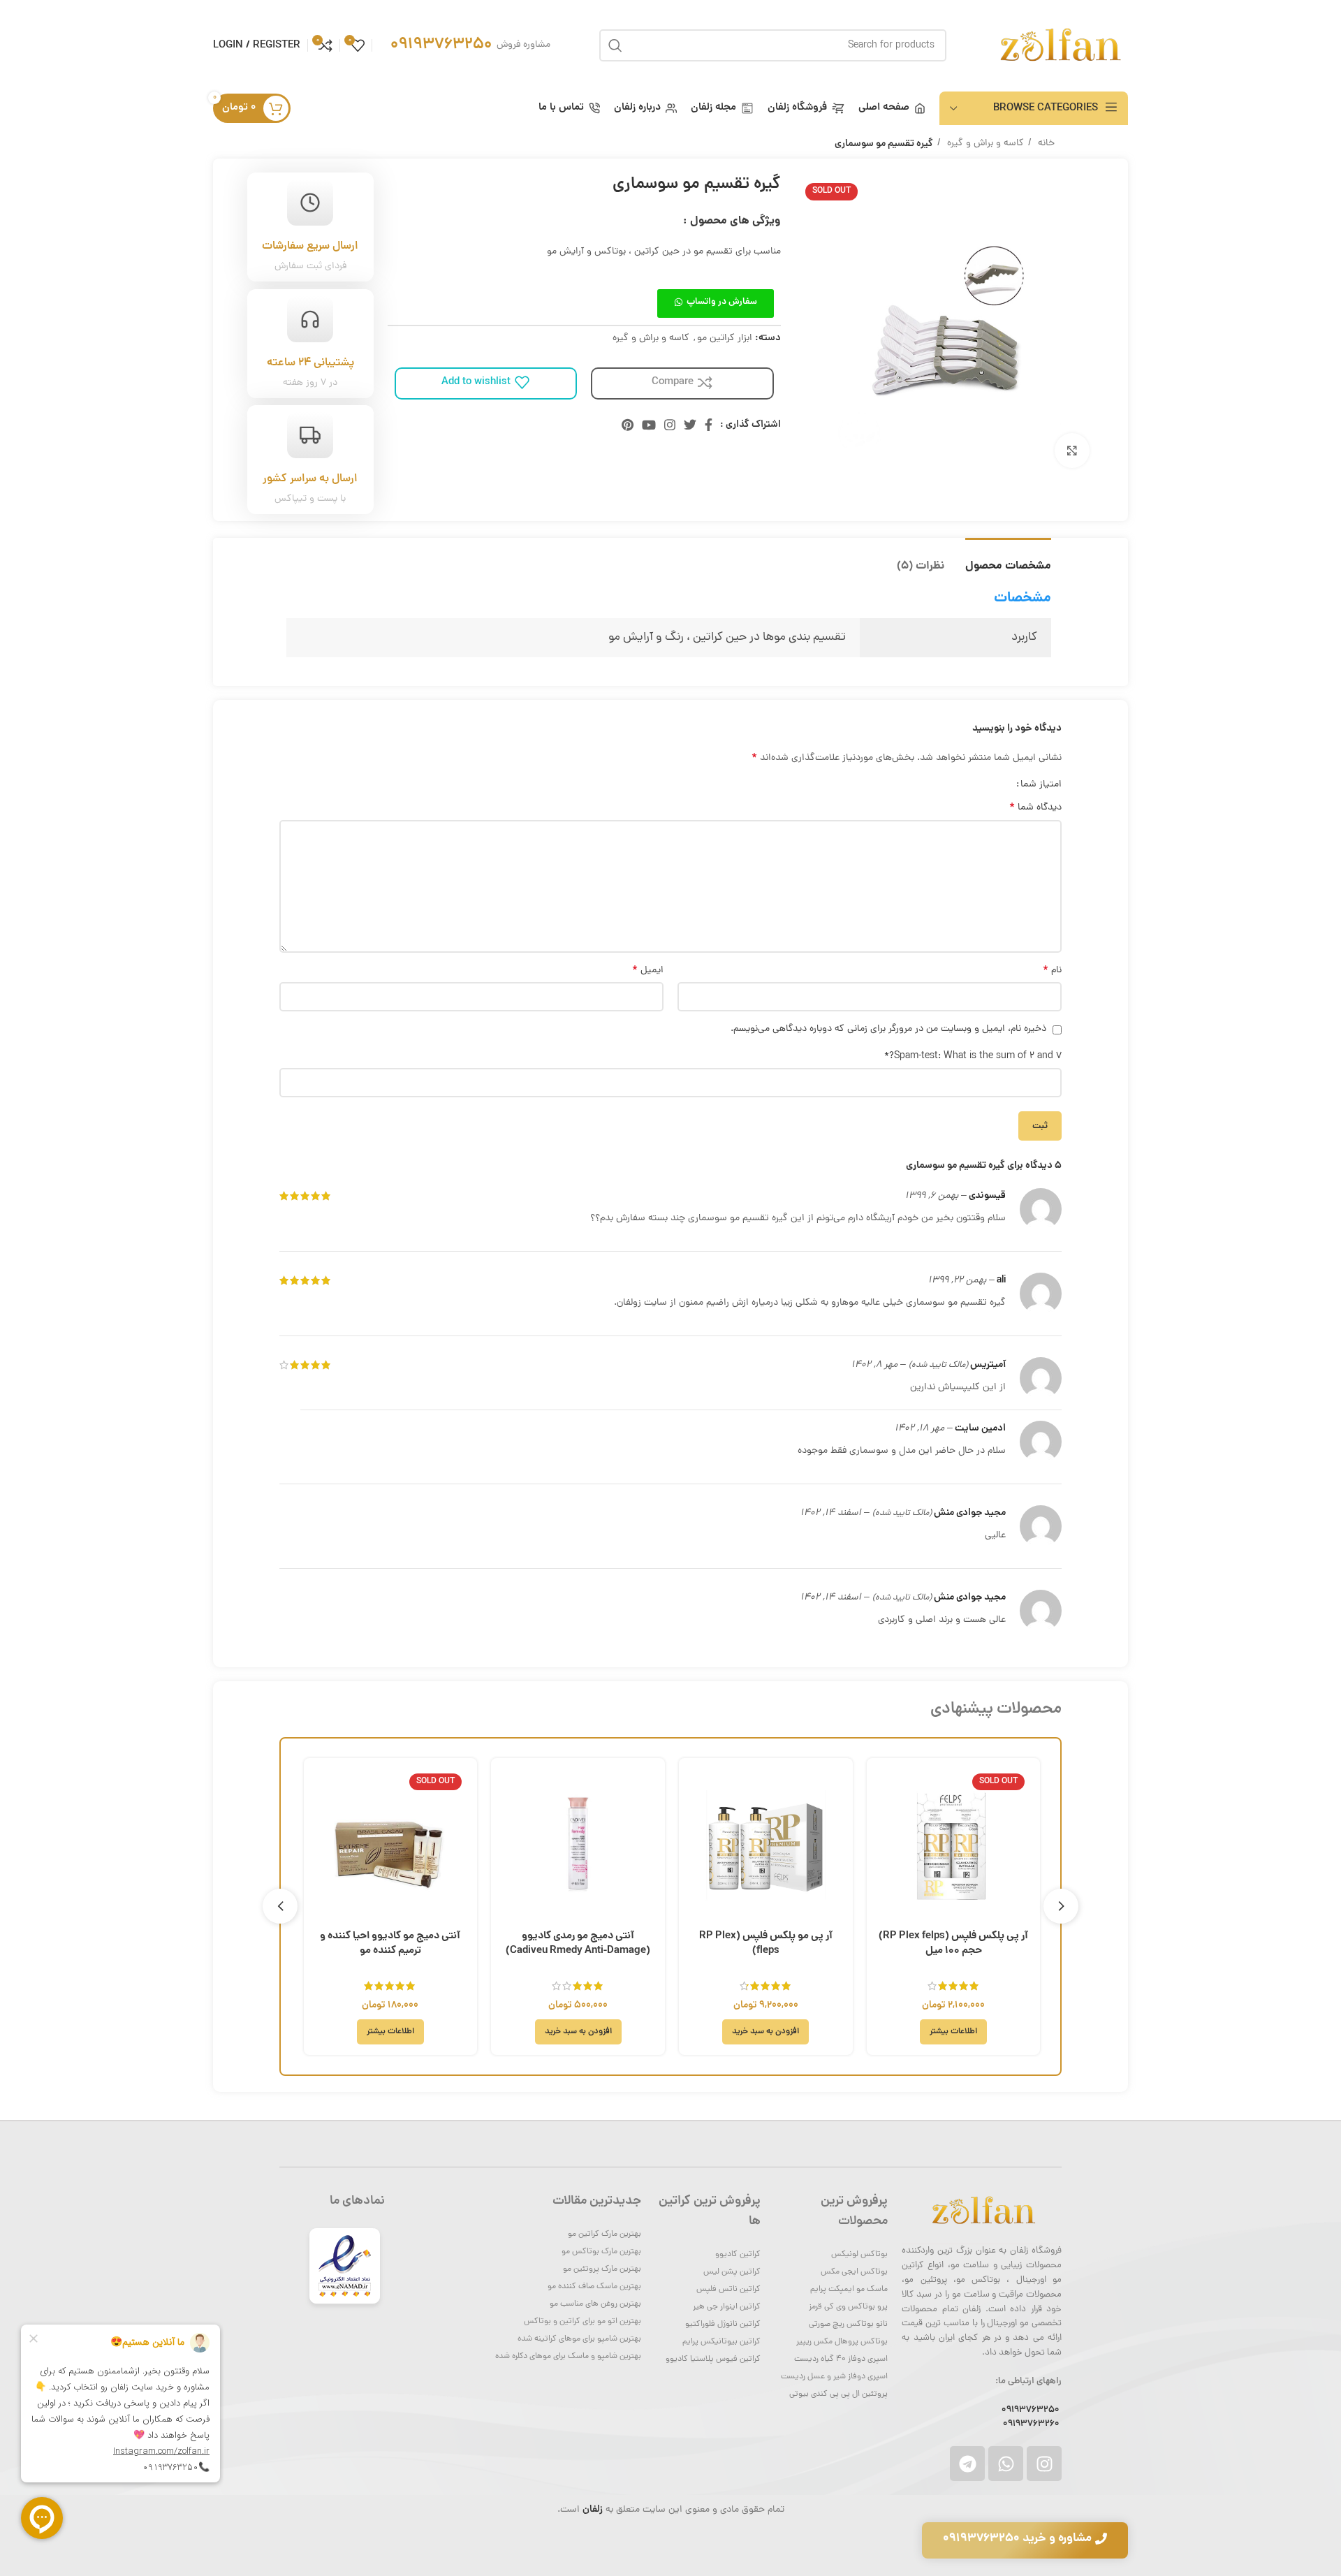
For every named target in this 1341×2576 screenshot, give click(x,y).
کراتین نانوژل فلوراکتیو (723, 2325)
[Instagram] (1044, 2464)
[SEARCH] (615, 45)
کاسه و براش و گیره (984, 144)
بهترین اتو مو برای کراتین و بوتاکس (582, 2322)
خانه (1045, 144)
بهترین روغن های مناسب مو (595, 2304)
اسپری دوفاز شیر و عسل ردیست (834, 2377)
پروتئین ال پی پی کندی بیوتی (838, 2394)
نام (1052, 971)
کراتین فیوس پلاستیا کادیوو (713, 2359)
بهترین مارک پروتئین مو (602, 2269)
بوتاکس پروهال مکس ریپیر (842, 2342)
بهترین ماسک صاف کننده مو (594, 2287)
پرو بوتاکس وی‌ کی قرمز (848, 2307)
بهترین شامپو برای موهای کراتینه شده (579, 2339)
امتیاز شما (1041, 785)
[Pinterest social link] (628, 425)
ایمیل (648, 971)
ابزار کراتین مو (725, 338)
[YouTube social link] (649, 425)
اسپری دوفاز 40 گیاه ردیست (841, 2359)
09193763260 (1031, 2424)
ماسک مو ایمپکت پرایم (849, 2290)
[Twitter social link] (690, 425)
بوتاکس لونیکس (859, 2255)
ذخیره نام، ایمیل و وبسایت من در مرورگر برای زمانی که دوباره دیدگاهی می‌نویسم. (888, 1029)
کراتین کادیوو (738, 2255)
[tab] (1008, 559)
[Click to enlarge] (1072, 451)
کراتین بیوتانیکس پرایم (721, 2342)
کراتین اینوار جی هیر (727, 2307)
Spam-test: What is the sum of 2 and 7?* (973, 1056)
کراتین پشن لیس (732, 2272)
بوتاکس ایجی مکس (854, 2272)
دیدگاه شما (1035, 808)
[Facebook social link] (709, 425)
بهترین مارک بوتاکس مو (601, 2252)
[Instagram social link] (670, 425)
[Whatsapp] (1006, 2464)
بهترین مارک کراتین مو (604, 2234)
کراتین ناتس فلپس (728, 2290)
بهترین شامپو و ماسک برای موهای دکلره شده (568, 2357)
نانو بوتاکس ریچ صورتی (848, 2325)
